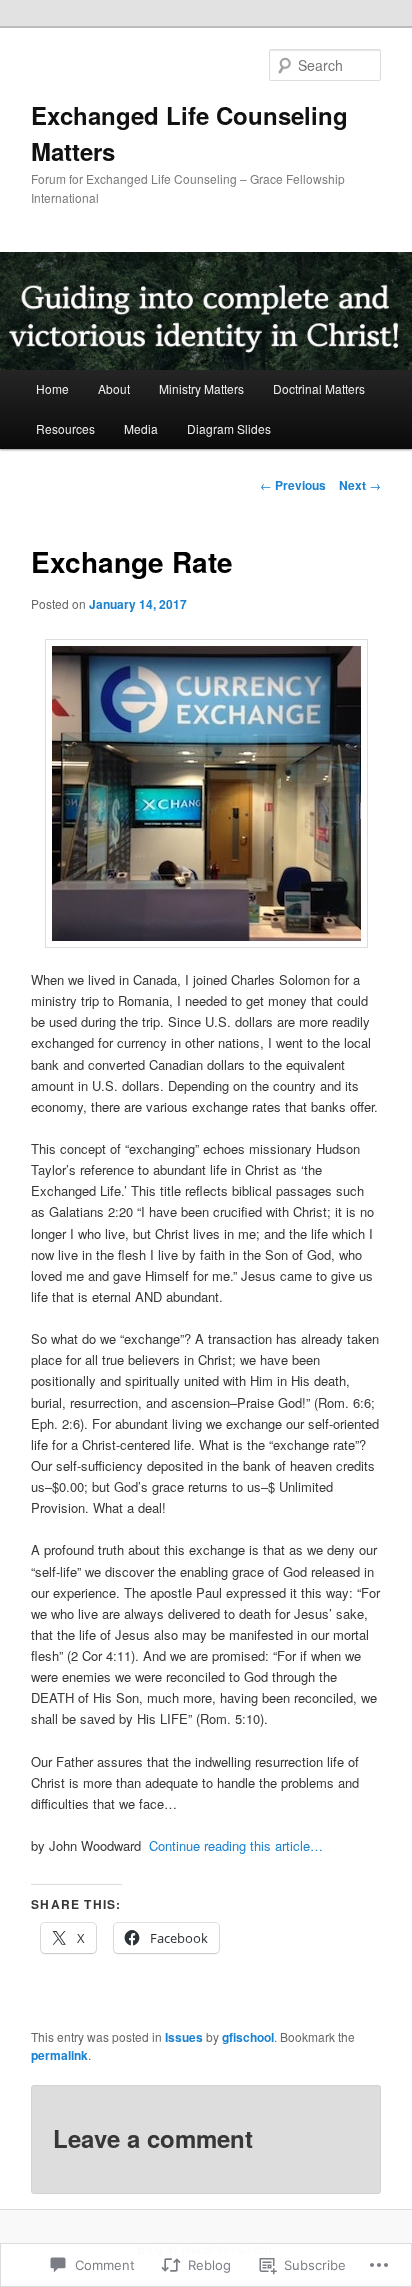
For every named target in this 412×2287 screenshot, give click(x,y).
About (114, 388)
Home (52, 388)
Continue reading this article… (236, 1845)
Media (141, 428)
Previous (293, 485)
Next (360, 485)
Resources (65, 428)
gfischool (248, 2037)
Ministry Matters (201, 388)
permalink (59, 2055)
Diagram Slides (229, 428)
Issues (184, 2037)
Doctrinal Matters (319, 388)
